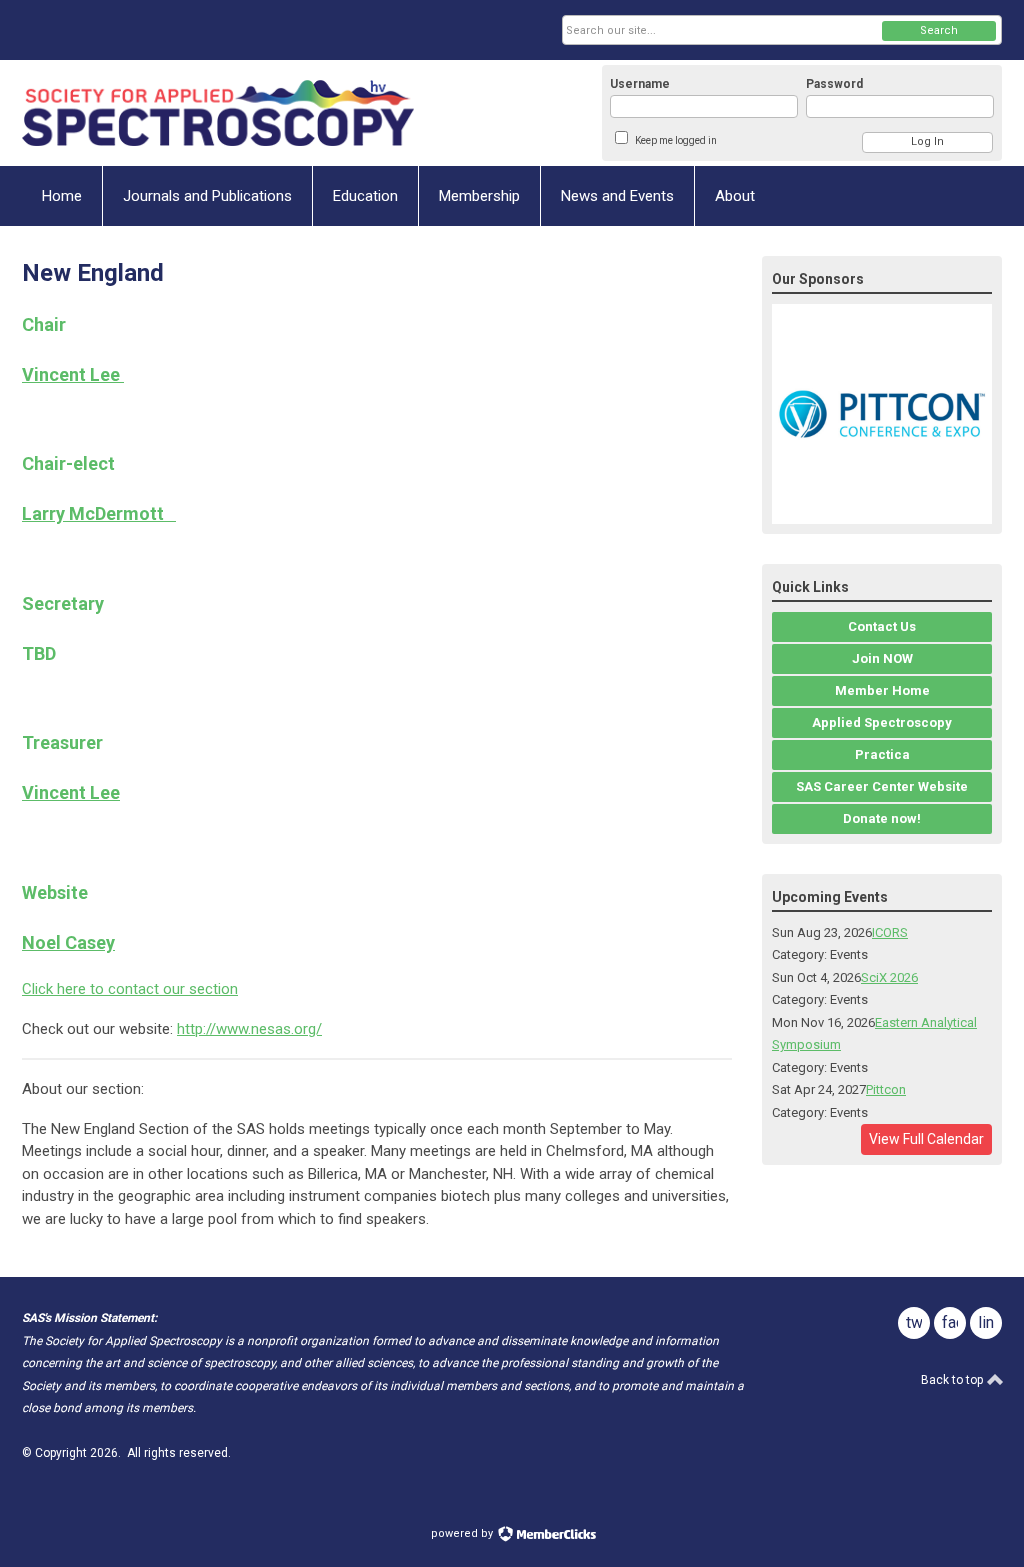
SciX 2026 (889, 977)
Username (640, 84)
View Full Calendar (926, 1139)
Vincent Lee (73, 374)
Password (834, 84)
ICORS (890, 932)
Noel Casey (68, 942)
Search (939, 30)
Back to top (953, 1380)
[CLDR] (218, 113)
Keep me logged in (676, 140)
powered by (463, 1533)
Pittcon (886, 1089)
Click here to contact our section (130, 989)
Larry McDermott (99, 513)
